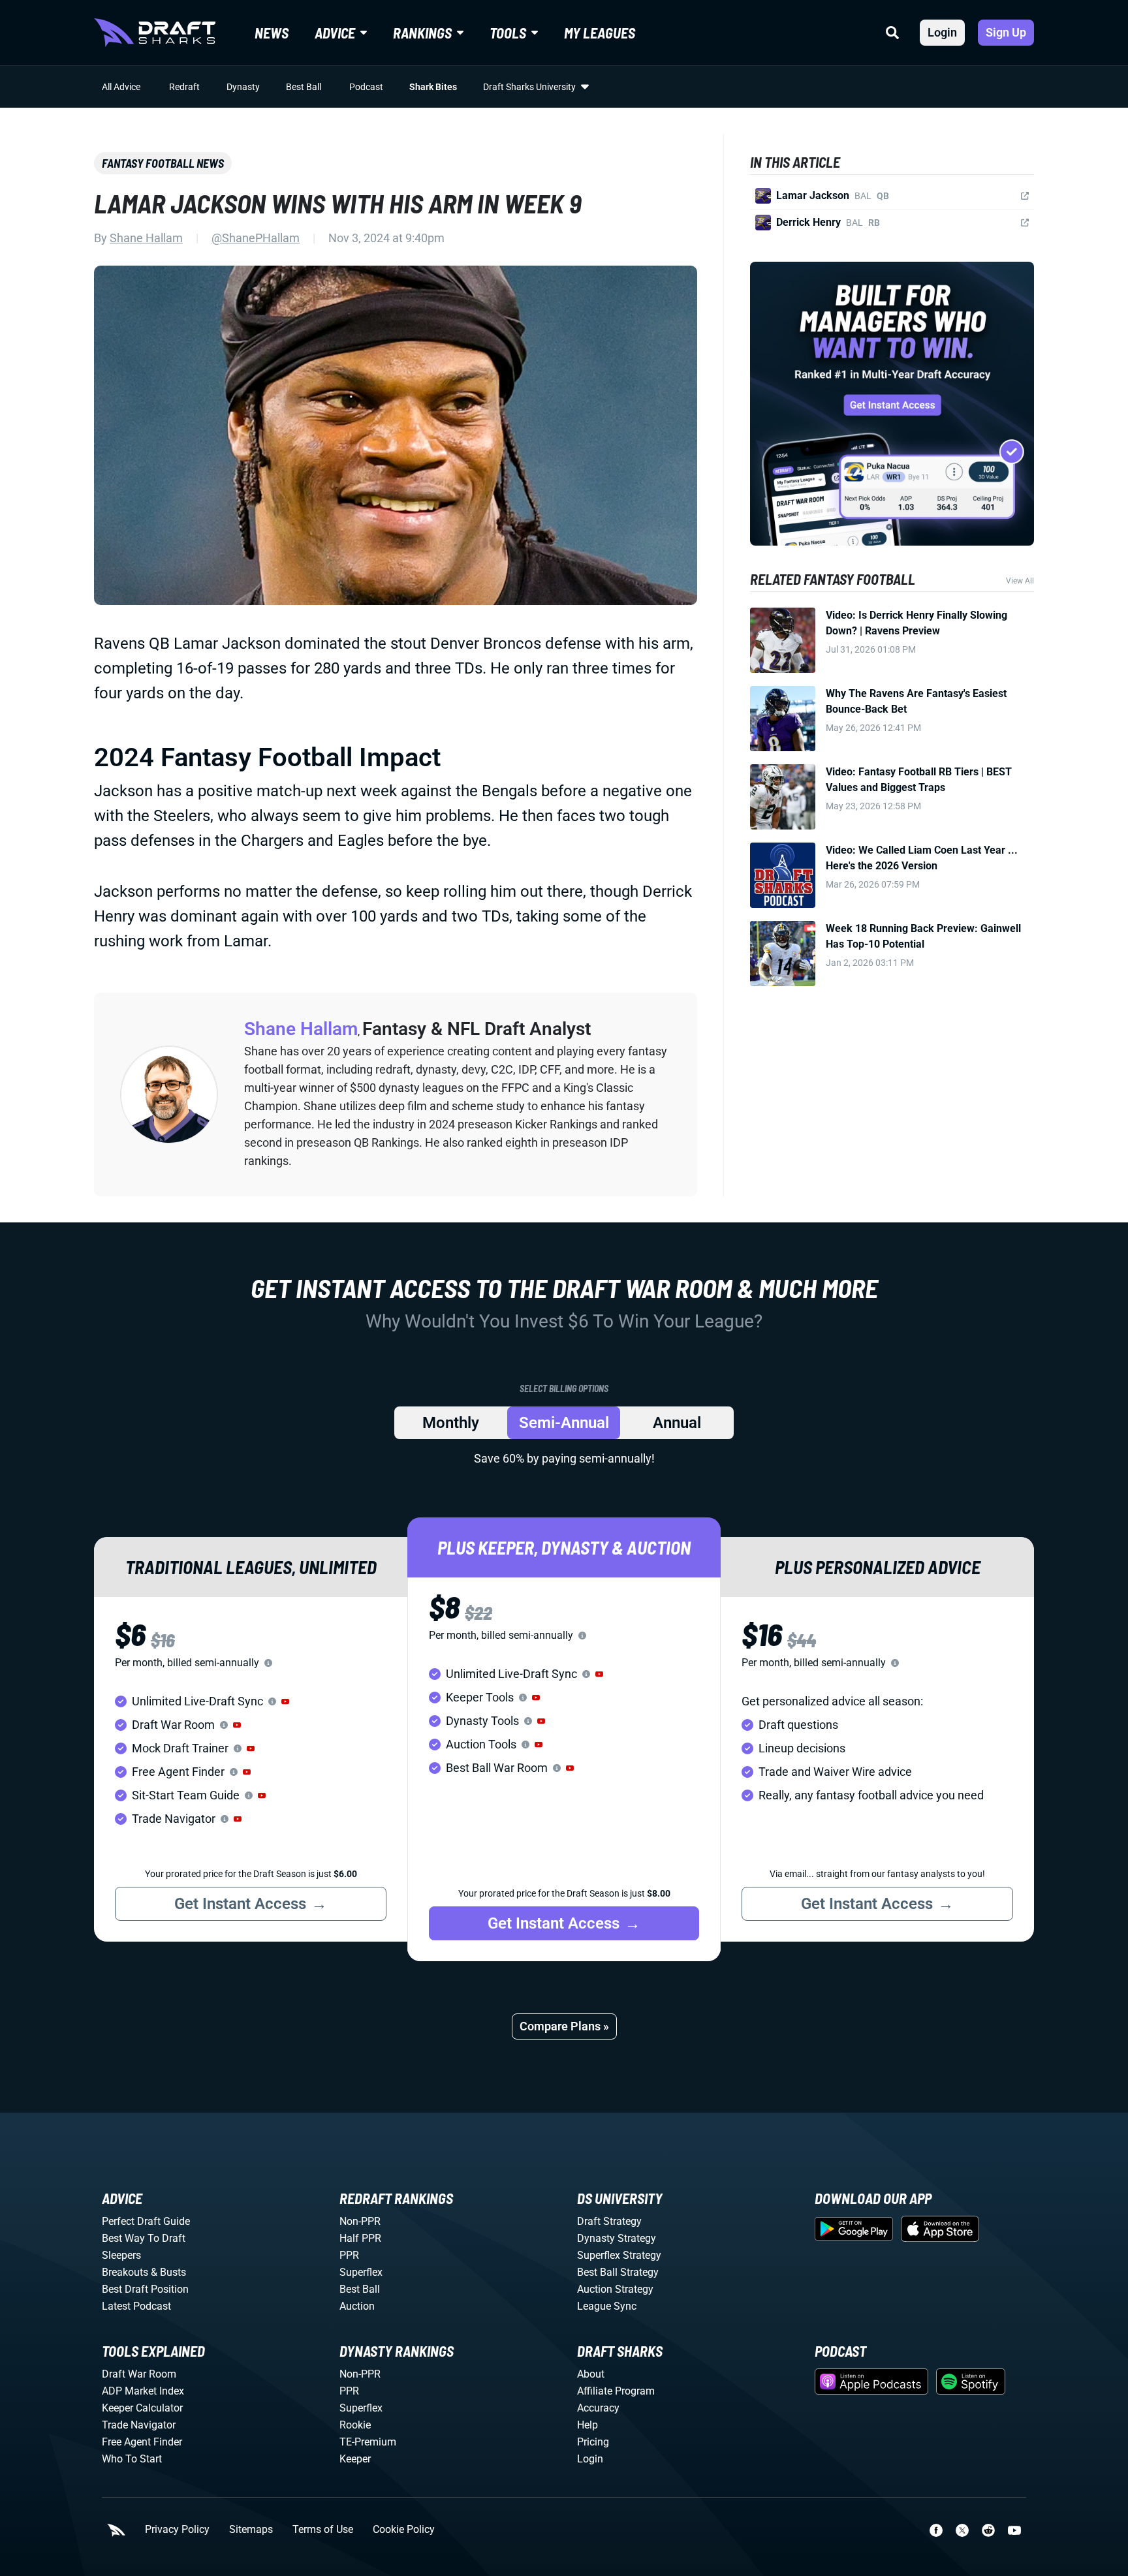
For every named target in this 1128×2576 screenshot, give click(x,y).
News (272, 33)
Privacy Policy (177, 2530)
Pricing (593, 2442)
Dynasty (243, 87)
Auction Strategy (615, 2289)
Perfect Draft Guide (146, 2221)
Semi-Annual (564, 1423)
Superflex (361, 2272)
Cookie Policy (404, 2530)
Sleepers (121, 2255)
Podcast (366, 87)
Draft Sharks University (529, 87)
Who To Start (132, 2459)
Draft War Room (139, 2374)
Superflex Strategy (619, 2255)
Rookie (355, 2425)
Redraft (184, 87)
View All (1020, 581)
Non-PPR (360, 2221)
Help (587, 2425)
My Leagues (600, 33)
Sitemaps (251, 2530)
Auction (357, 2306)
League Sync (607, 2306)
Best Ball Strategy (618, 2272)
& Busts (168, 2272)
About (591, 2374)
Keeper (355, 2459)
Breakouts (125, 2272)
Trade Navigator (139, 2425)
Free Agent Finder (142, 2442)
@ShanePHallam (256, 238)
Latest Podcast (136, 2306)
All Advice (121, 87)
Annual (677, 1423)
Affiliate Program (616, 2391)
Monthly (451, 1423)
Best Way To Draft (144, 2238)
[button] (285, 1701)
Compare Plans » (564, 2026)
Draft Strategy (609, 2221)
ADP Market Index (143, 2391)
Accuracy (598, 2408)
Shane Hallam (146, 238)
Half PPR (360, 2238)
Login (942, 32)
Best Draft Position (145, 2289)
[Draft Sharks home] (155, 33)
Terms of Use (323, 2530)
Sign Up (1006, 32)
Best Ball (304, 87)
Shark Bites (433, 87)
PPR (349, 2255)
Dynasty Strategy (617, 2238)
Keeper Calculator (142, 2408)
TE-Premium (368, 2442)
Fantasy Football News (163, 163)
